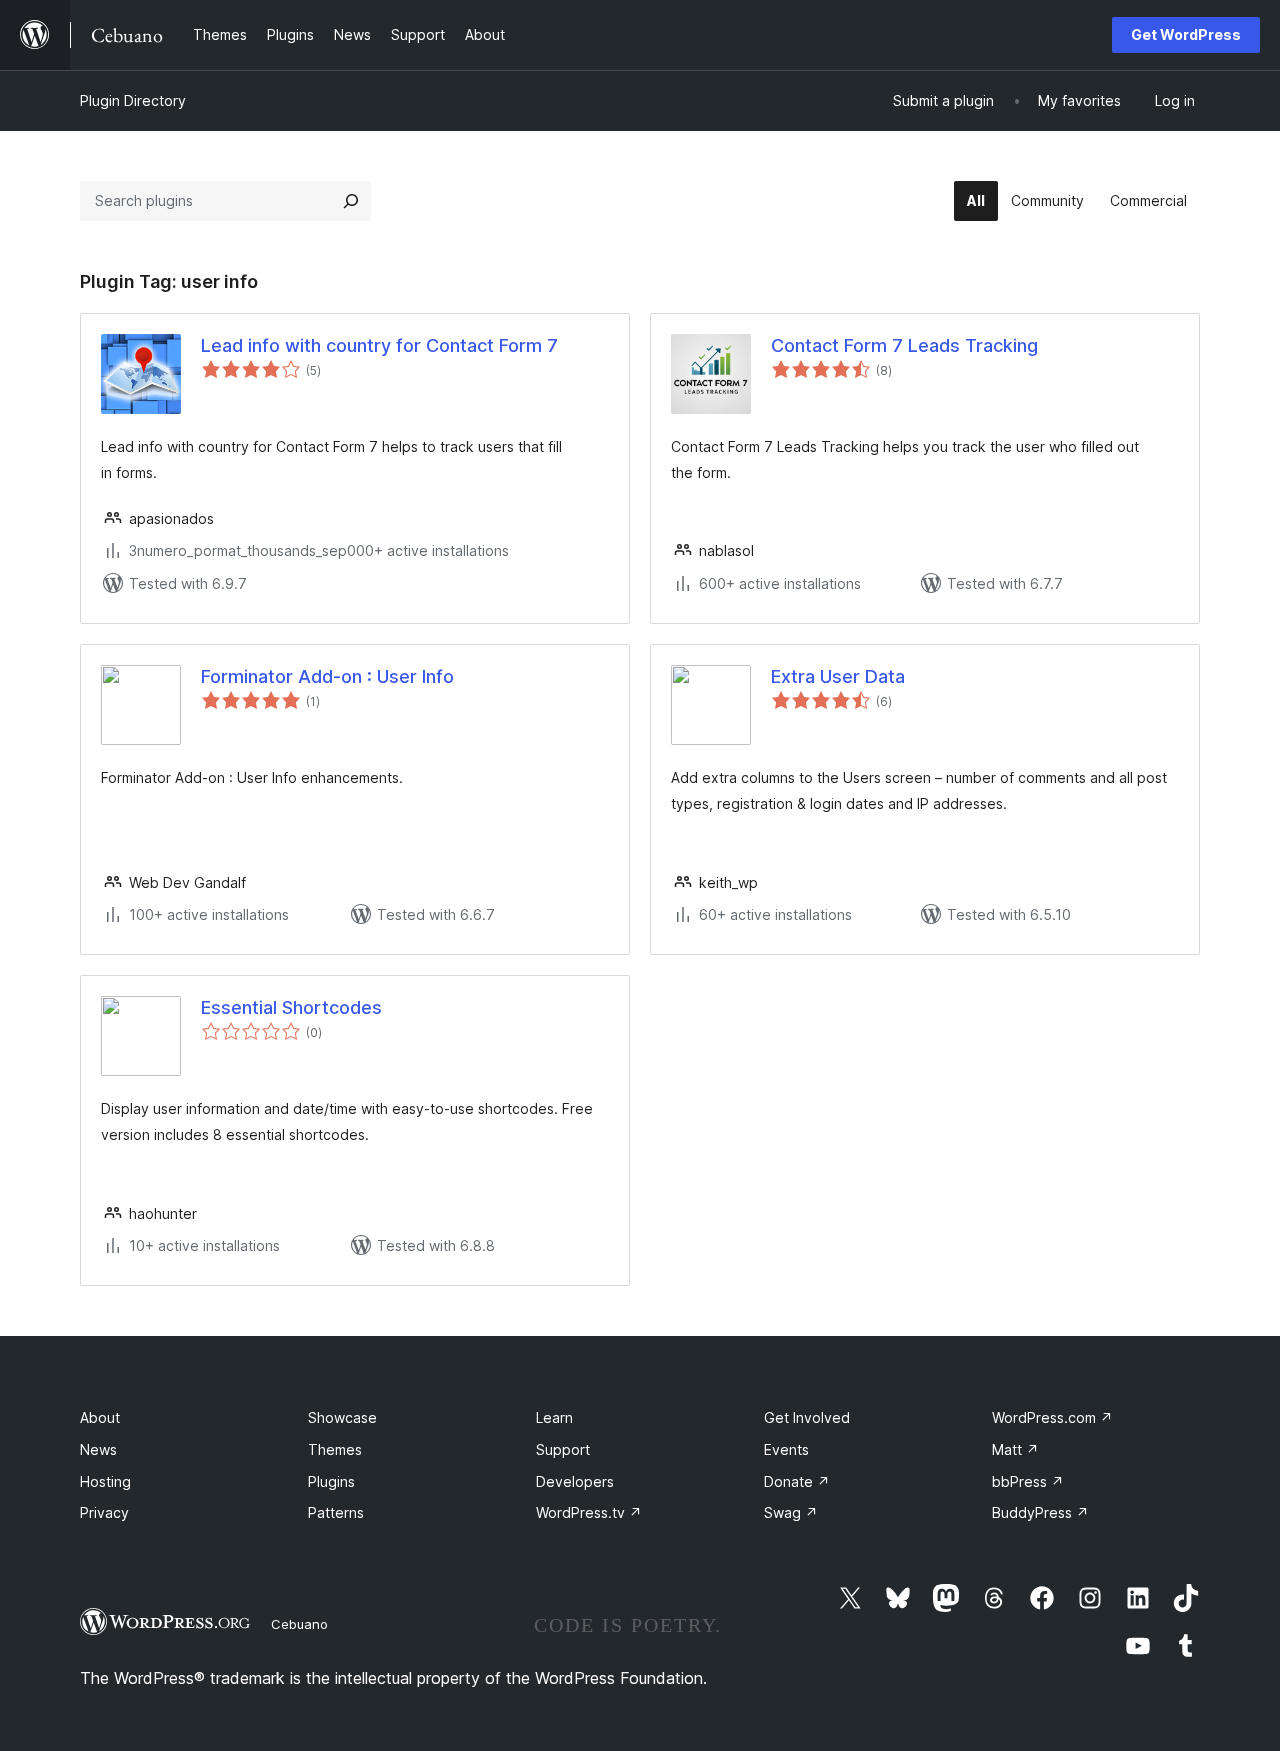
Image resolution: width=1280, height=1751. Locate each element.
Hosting (105, 1481)
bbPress (1028, 1481)
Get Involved (807, 1417)
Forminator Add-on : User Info (327, 676)
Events (786, 1449)
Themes (335, 1449)
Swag (791, 1512)
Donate (797, 1481)
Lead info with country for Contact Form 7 (379, 345)
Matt (1015, 1449)
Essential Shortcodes (291, 1007)
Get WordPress (1186, 34)
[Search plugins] (351, 201)
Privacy (104, 1512)
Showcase (342, 1417)
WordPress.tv (589, 1512)
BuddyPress (1040, 1512)
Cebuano (299, 1624)
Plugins (331, 1481)
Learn (554, 1417)
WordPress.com (1052, 1417)
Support (563, 1449)
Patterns (336, 1512)
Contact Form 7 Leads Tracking (904, 345)
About (100, 1417)
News (98, 1449)
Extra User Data (838, 676)
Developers (575, 1481)
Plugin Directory (133, 100)
